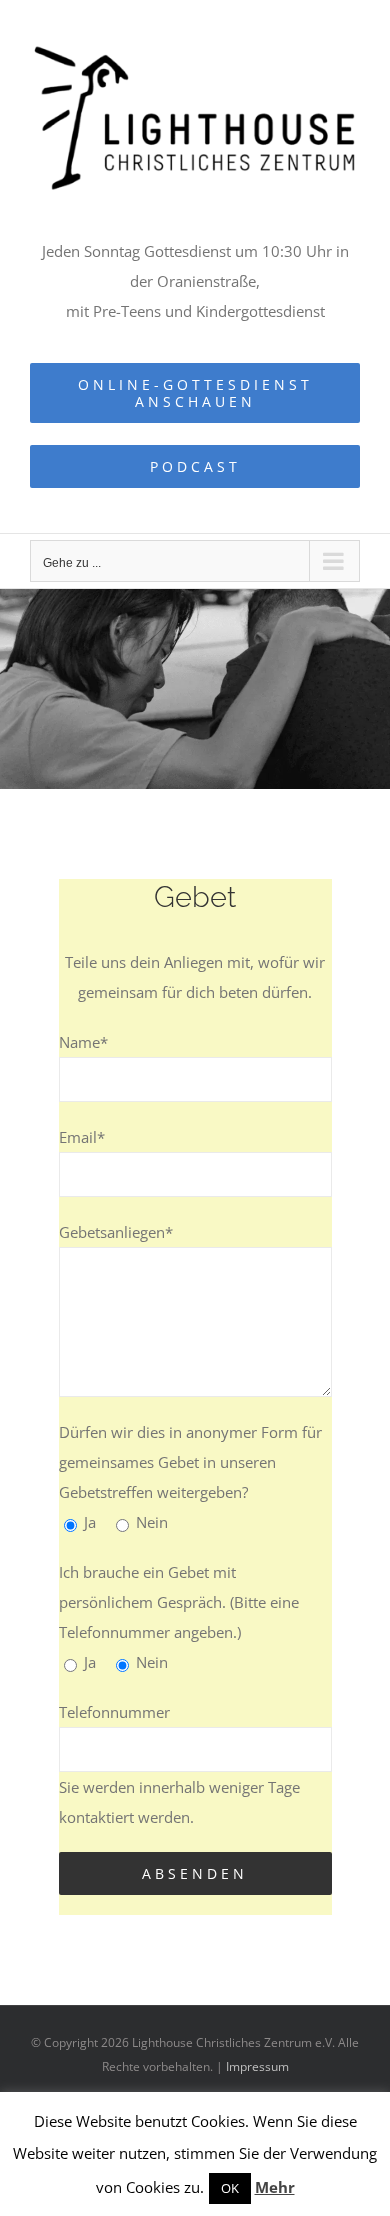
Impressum (257, 2066)
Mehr (275, 2187)
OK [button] (230, 2188)
